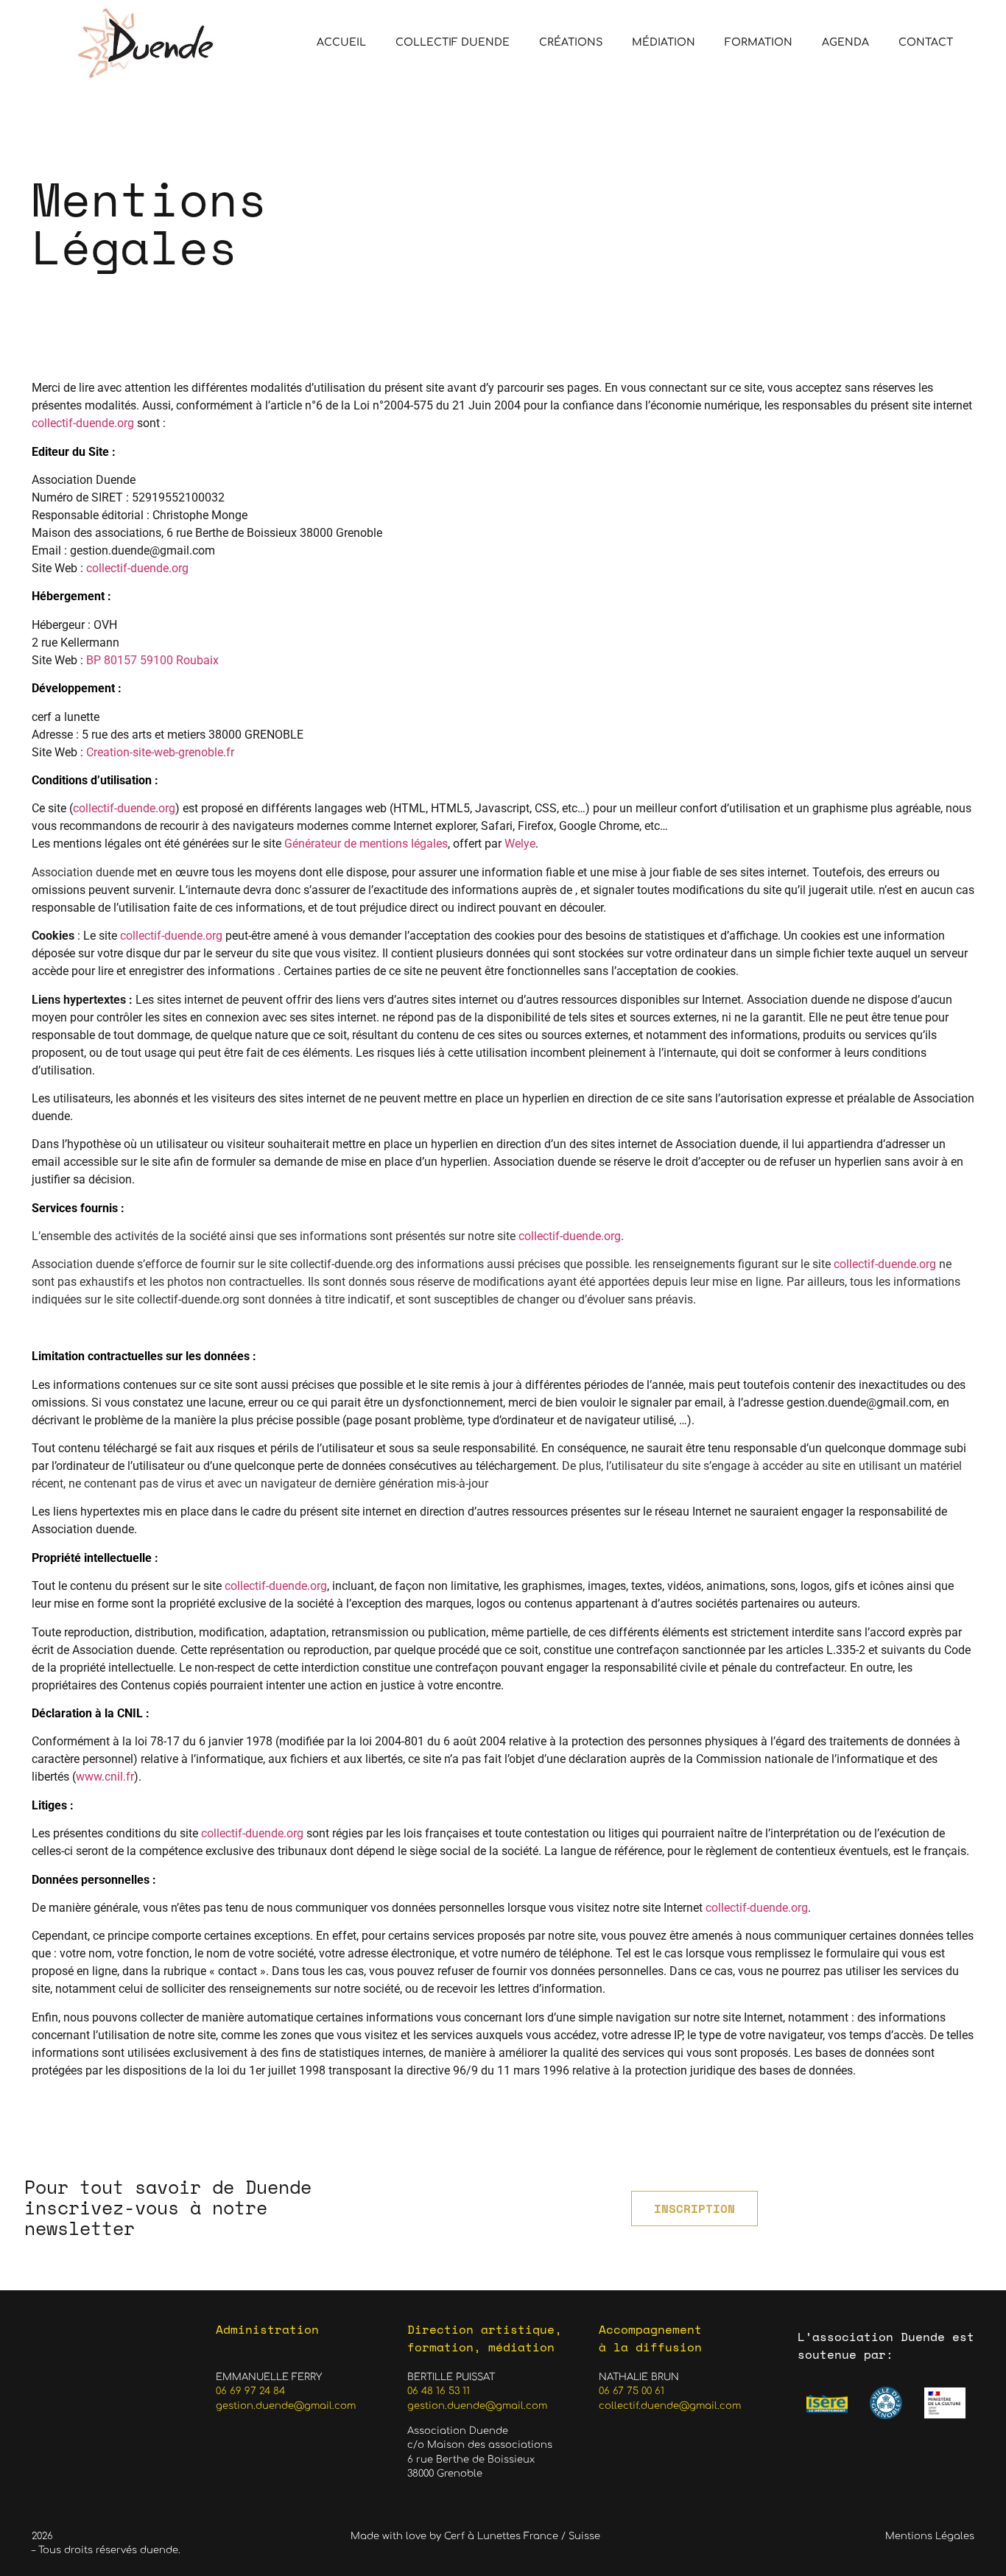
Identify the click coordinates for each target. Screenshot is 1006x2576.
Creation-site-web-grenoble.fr (160, 752)
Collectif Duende (453, 42)
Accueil (341, 42)
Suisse (584, 2536)
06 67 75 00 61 (632, 2391)
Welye (520, 844)
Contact (926, 42)
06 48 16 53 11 (439, 2391)
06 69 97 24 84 (250, 2391)
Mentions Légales (930, 2536)
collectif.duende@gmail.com (670, 2406)
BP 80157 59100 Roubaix (152, 660)
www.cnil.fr (105, 1777)
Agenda (845, 42)
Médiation (664, 42)
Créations (571, 42)
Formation (759, 42)
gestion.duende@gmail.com (286, 2406)
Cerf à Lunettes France (501, 2536)
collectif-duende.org (83, 423)
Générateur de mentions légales (366, 844)
